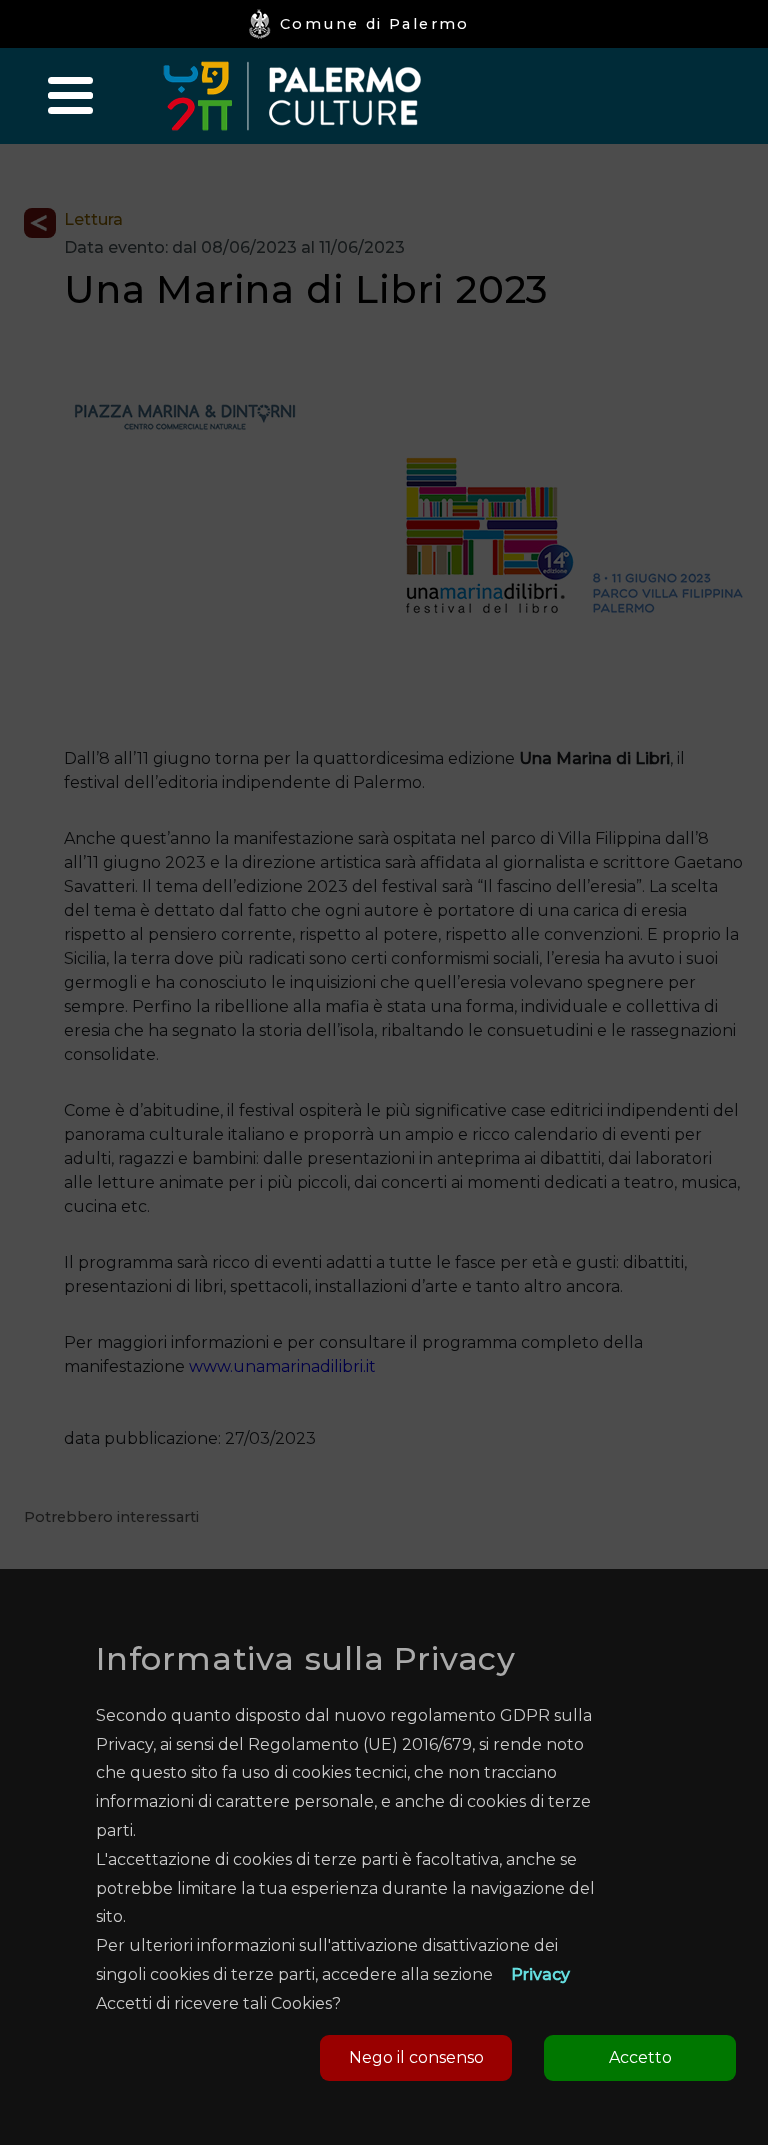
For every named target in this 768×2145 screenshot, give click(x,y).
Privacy (540, 1974)
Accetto (640, 2057)
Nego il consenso (416, 2057)
